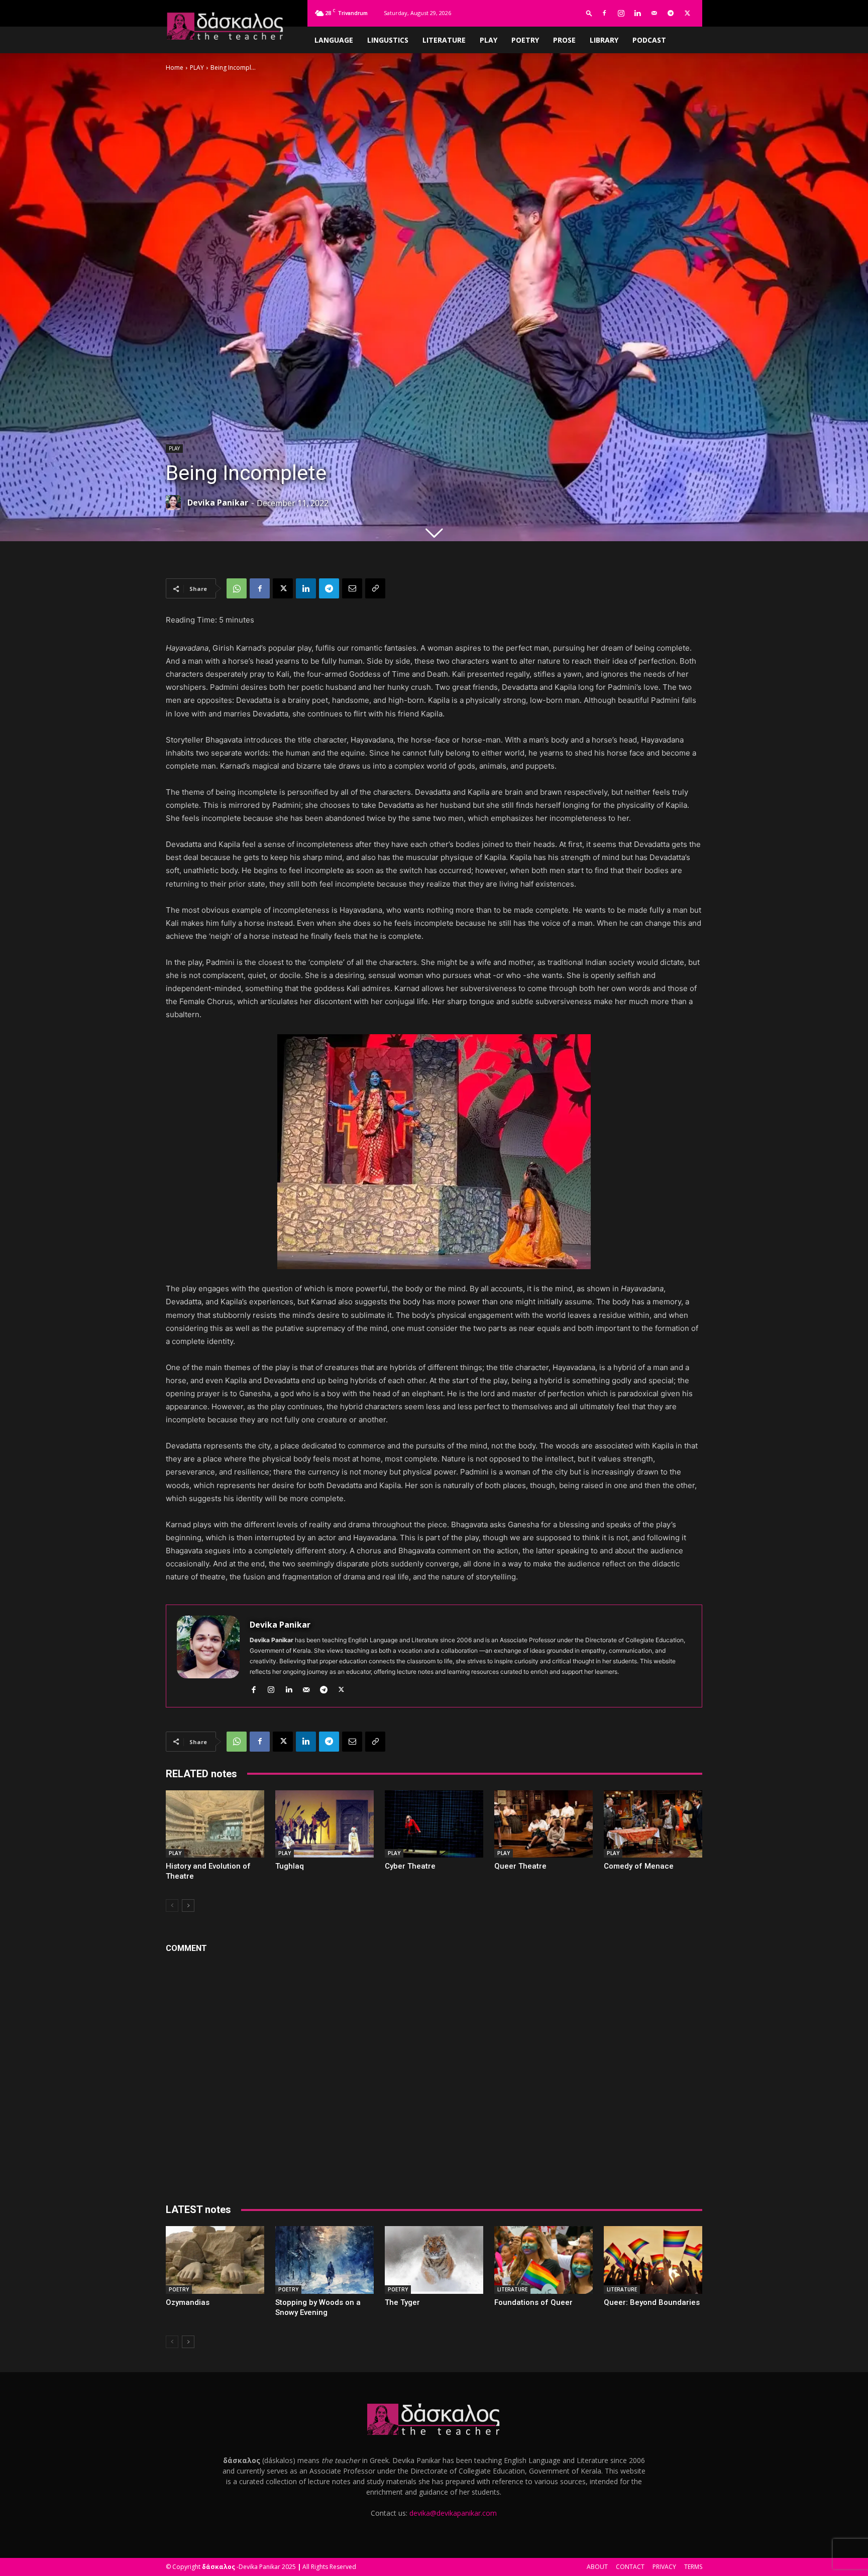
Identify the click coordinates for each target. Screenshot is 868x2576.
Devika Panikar (218, 503)
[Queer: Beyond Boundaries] (653, 2260)
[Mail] (654, 13)
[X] (687, 13)
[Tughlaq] (324, 1824)
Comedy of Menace (639, 1866)
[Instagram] (621, 13)
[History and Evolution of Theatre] (215, 1824)
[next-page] (188, 1906)
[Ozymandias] (215, 2260)
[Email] (352, 588)
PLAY (489, 40)
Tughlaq (290, 1866)
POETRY (525, 40)
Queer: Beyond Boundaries (652, 2302)
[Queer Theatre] (544, 1824)
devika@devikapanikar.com (453, 2513)
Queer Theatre (520, 1866)
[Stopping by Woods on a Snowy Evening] (324, 2260)
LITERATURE (444, 40)
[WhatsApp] (237, 588)
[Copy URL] (375, 588)
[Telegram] (671, 13)
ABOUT (597, 2567)
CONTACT (630, 2567)
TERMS (693, 2567)
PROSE (564, 40)
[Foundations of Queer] (544, 2260)
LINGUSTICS (388, 40)
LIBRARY (604, 40)
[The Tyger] (434, 2260)
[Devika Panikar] (176, 503)
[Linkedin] (637, 13)
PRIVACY (664, 2567)
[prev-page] (172, 1906)
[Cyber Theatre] (434, 1824)
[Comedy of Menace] (653, 1824)
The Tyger (402, 2302)
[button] (589, 13)
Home (175, 68)
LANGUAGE (334, 40)
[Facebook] (604, 13)
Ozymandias (188, 2302)
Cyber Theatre (410, 1866)
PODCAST (649, 40)
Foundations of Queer (533, 2302)
